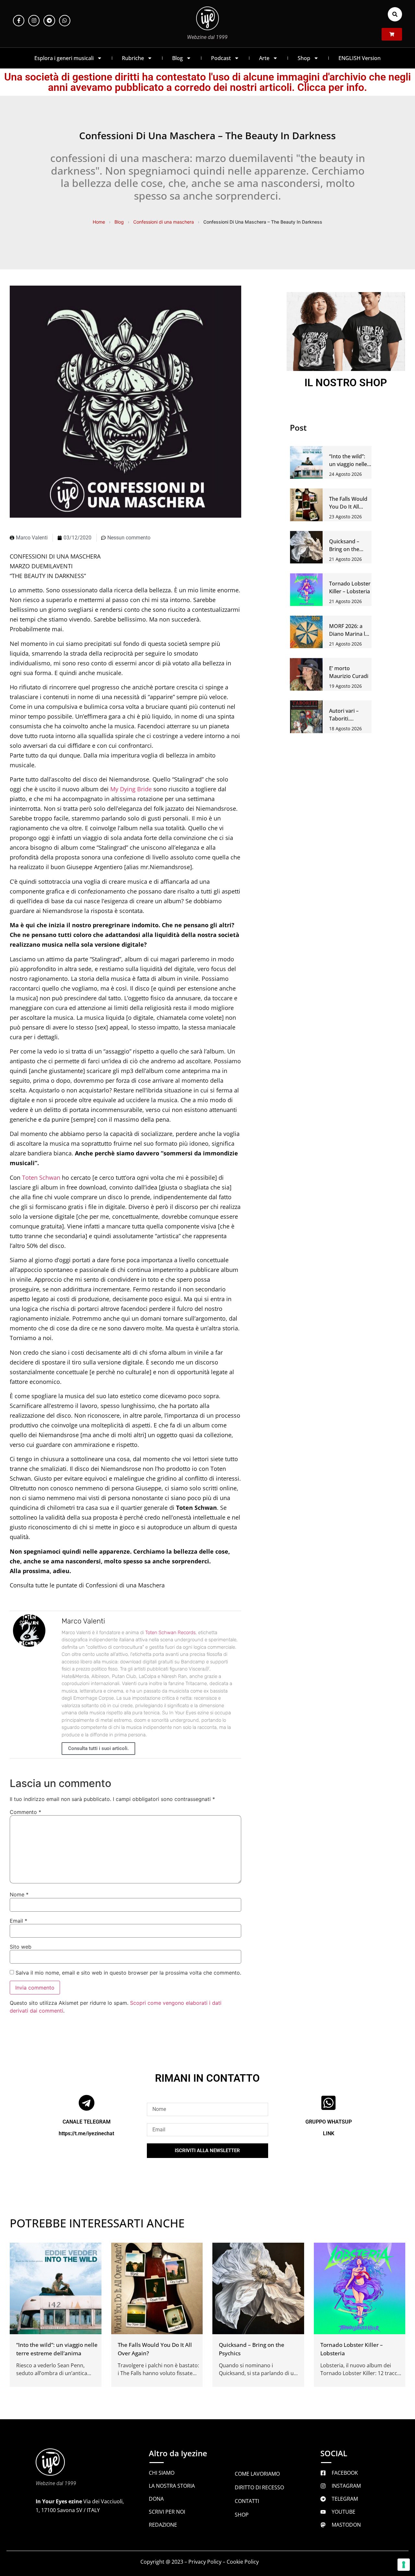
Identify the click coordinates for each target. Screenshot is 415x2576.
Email (18, 1921)
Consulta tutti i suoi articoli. (98, 1748)
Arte (264, 58)
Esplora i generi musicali (64, 58)
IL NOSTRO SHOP (346, 383)
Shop (304, 58)
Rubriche (133, 58)
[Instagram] (34, 21)
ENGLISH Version (360, 58)
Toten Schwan (41, 1177)
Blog (178, 58)
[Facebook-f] (19, 21)
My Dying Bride (131, 789)
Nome (19, 1894)
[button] (395, 14)
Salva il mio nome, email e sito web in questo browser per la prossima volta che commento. (128, 1973)
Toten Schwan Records (170, 1633)
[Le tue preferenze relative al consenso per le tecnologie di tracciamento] (404, 2565)
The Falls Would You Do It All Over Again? (348, 507)
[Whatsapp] (65, 21)
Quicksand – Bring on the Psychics (344, 549)
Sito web (21, 1947)
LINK (329, 2133)
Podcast (221, 58)
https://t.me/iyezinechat (86, 2133)
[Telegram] (49, 21)
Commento (25, 1812)
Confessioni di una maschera (164, 222)
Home (99, 222)
